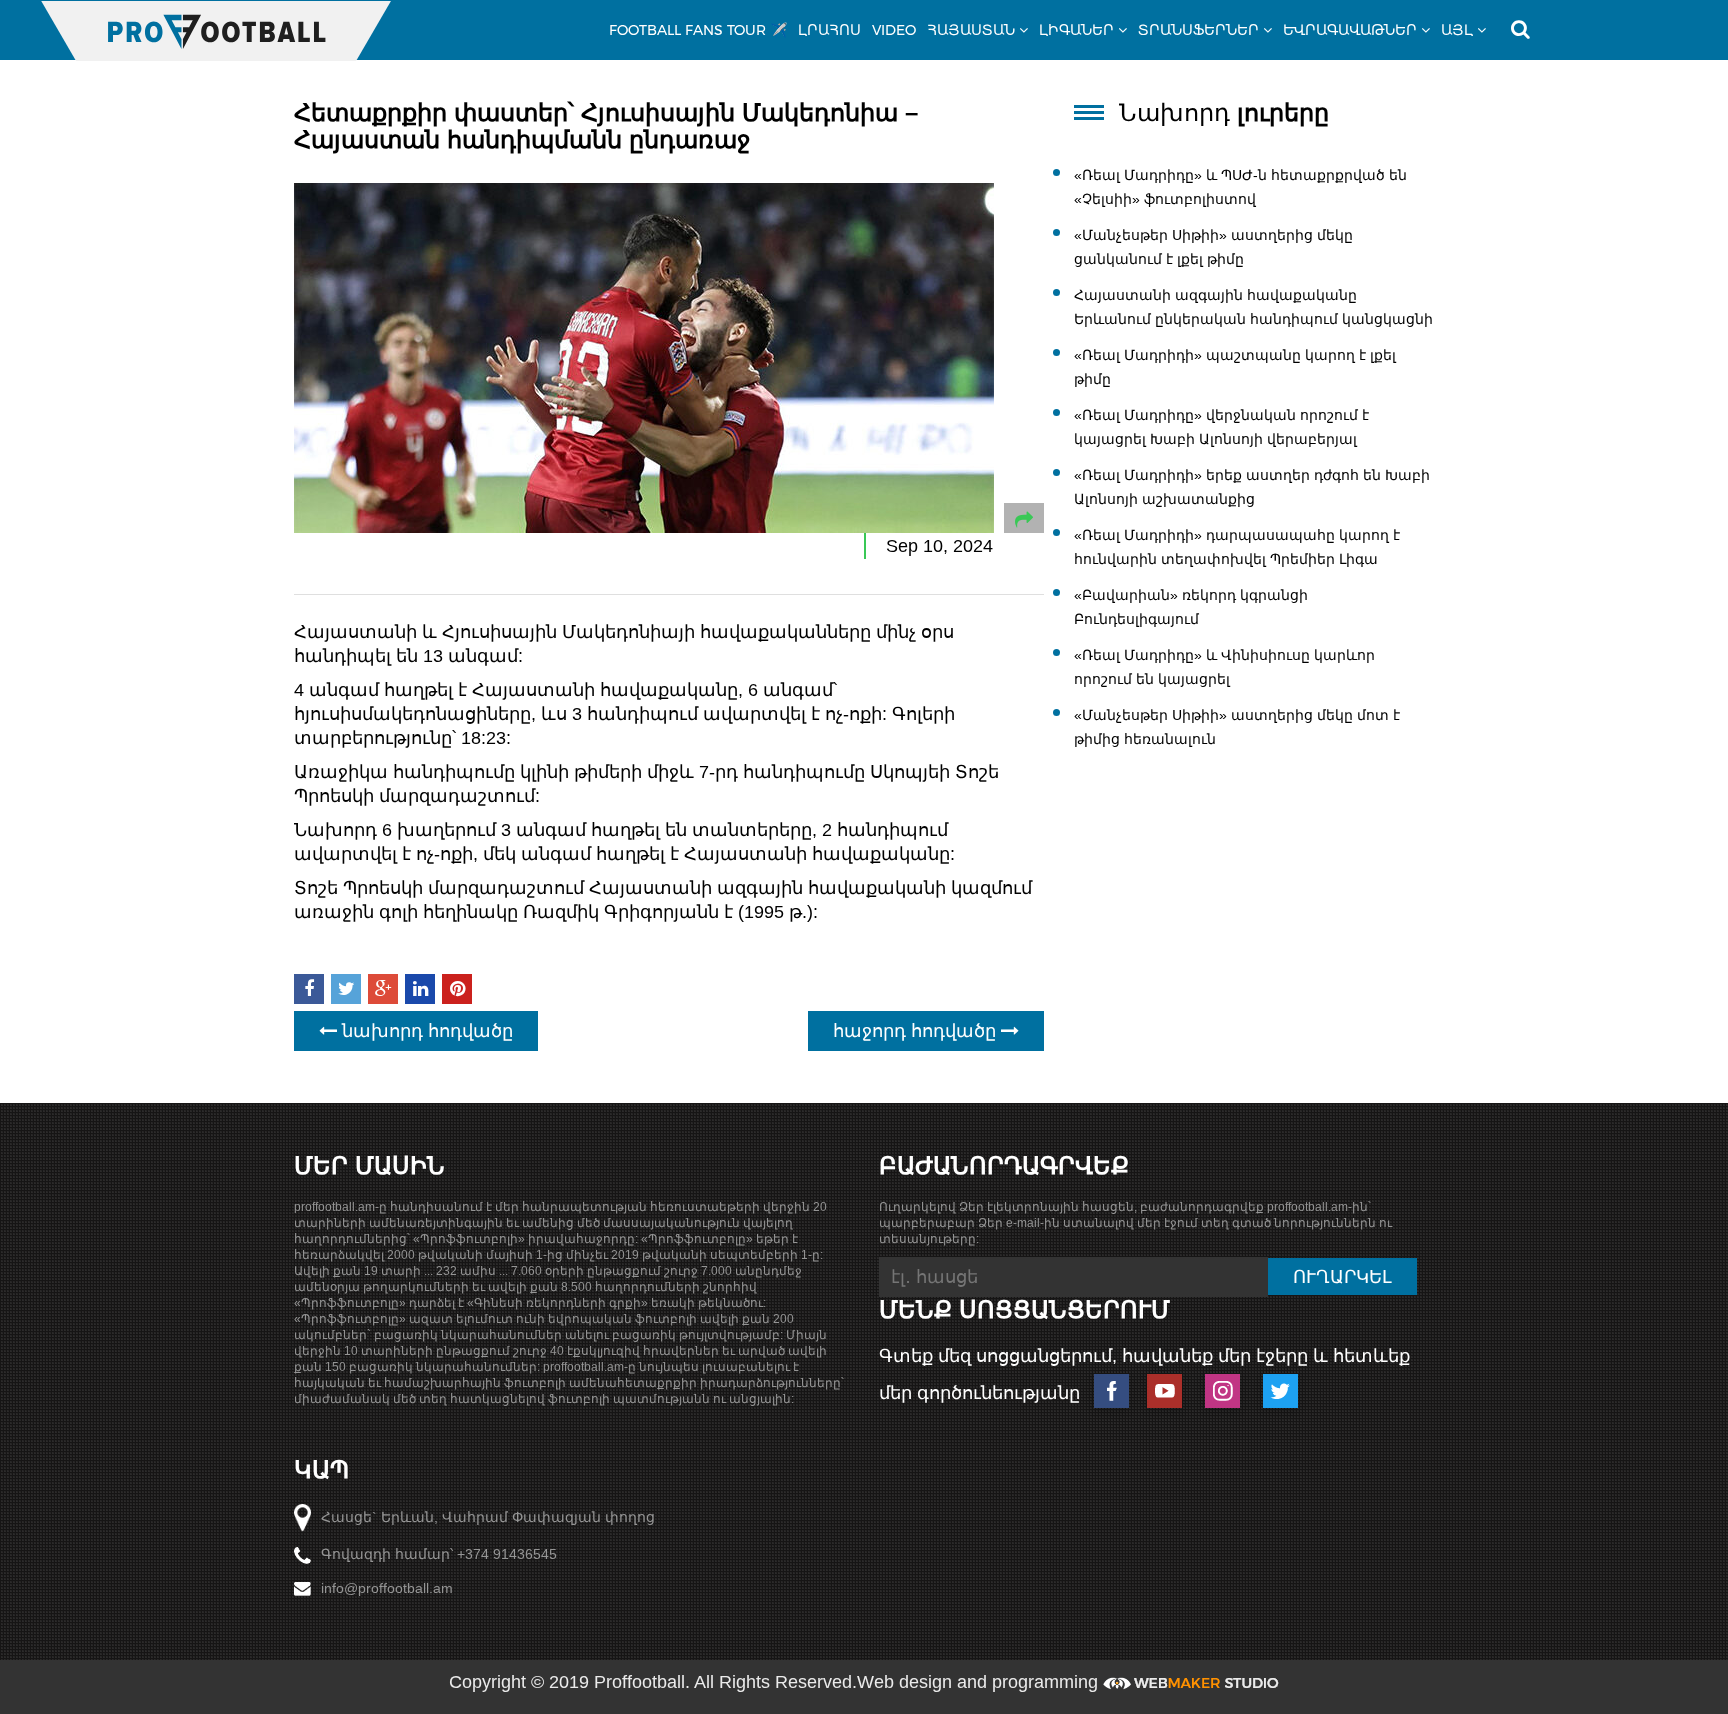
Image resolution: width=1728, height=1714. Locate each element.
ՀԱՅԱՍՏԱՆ (971, 30)
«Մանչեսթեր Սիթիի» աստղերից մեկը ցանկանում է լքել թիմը (1213, 247)
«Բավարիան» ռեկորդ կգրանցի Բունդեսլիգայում (1191, 607)
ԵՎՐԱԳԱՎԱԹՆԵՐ (1350, 30)
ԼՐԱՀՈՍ (829, 30)
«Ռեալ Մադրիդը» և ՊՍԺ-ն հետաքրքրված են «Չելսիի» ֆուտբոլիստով (1240, 187)
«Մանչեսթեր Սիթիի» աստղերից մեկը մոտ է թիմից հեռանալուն (1237, 727)
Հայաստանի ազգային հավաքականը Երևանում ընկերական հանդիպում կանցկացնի (1253, 307)
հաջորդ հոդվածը (917, 1031)
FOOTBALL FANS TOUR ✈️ (698, 30)
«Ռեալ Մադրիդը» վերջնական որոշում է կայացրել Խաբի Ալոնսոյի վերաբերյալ (1221, 427)
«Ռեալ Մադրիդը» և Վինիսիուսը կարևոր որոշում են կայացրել (1224, 667)
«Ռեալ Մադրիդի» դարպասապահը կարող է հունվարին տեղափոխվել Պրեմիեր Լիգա (1237, 547)
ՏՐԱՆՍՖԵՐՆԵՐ (1198, 30)
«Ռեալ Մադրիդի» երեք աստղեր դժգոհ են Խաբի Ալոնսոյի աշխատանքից (1252, 487)
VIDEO (894, 30)
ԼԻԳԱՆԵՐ (1076, 30)
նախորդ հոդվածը (425, 1031)
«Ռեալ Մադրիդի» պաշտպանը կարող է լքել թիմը (1235, 367)
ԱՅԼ (1457, 30)
